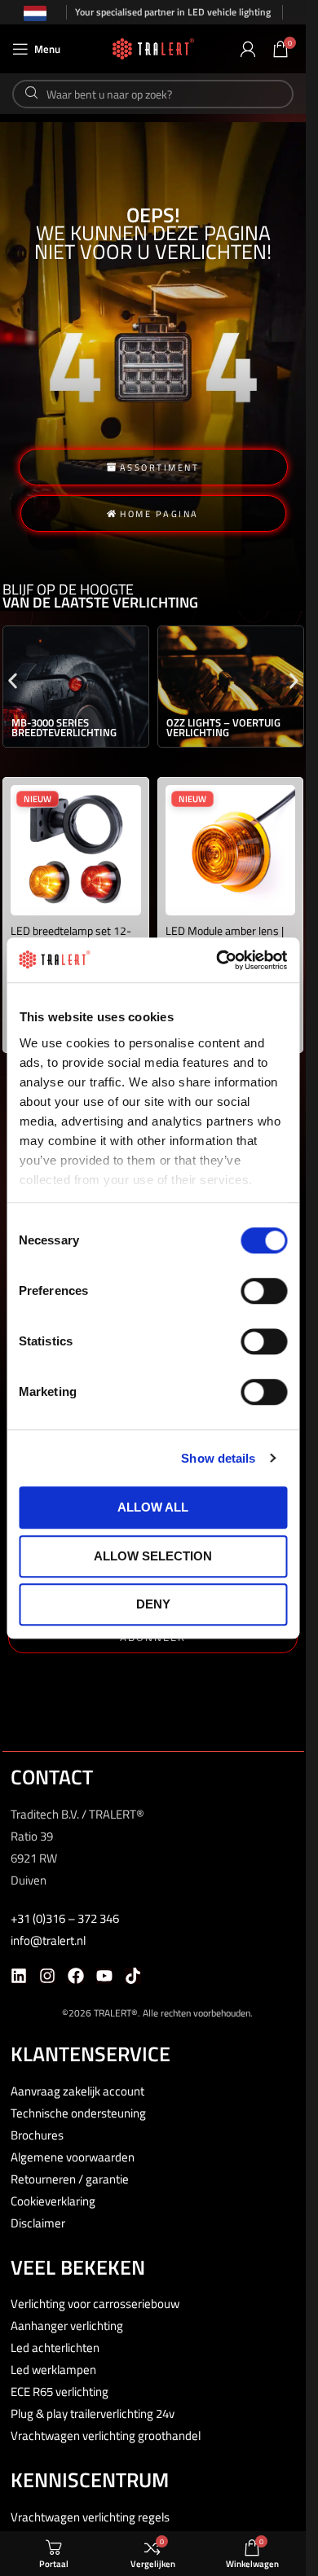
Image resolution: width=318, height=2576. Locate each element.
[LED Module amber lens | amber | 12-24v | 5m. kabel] (231, 850)
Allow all (153, 1507)
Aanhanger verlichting (67, 2326)
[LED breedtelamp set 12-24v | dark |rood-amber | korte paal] (76, 850)
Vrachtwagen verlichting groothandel (106, 2436)
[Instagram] (47, 1976)
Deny (153, 1604)
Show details (218, 1458)
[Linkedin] (19, 1976)
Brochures (37, 2135)
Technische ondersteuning (78, 2113)
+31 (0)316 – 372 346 (65, 1918)
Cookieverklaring (53, 2201)
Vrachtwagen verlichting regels (90, 2517)
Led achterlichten (55, 2348)
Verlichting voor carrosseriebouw (95, 2304)
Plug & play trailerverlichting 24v (93, 2414)
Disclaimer (38, 2223)
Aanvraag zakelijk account (77, 2091)
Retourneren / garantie (70, 2179)
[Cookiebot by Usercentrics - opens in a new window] (218, 960)
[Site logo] (153, 48)
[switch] (264, 1291)
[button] (13, 680)
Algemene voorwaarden (73, 2157)
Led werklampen (53, 2370)
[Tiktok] (133, 1976)
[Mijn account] (248, 49)
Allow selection (153, 1556)
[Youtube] (104, 1976)
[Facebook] (76, 1976)
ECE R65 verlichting (60, 2392)
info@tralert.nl (48, 1940)
